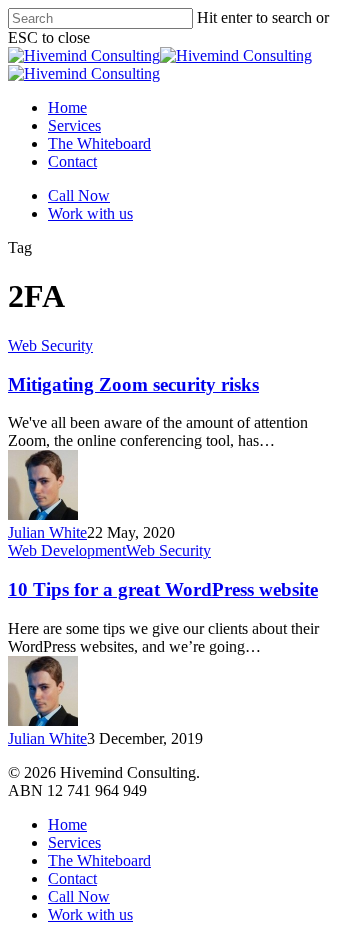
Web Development (67, 550)
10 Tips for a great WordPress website (163, 589)
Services (74, 842)
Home (67, 824)
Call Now (79, 896)
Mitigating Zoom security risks (133, 384)
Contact (72, 878)
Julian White (47, 532)
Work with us (90, 914)
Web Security (50, 345)
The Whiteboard (99, 860)
